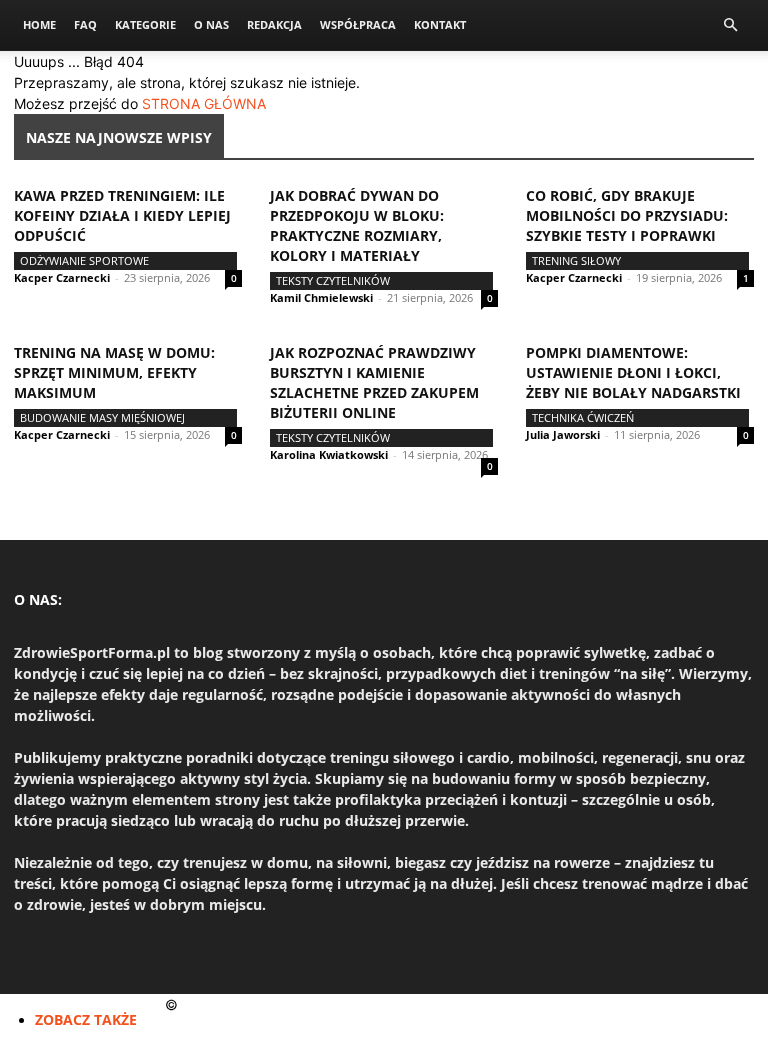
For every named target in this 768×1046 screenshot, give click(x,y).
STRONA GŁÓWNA (204, 103)
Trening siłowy (576, 260)
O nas (211, 24)
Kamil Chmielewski (321, 297)
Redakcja (274, 24)
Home (39, 24)
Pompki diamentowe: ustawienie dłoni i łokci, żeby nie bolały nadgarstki (633, 372)
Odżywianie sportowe (84, 260)
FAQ (85, 24)
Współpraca (358, 24)
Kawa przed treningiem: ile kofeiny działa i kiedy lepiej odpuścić (122, 215)
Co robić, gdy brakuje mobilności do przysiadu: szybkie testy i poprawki (627, 215)
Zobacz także (86, 1019)
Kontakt (440, 24)
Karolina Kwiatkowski (329, 454)
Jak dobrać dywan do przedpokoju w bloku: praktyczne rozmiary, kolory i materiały (357, 225)
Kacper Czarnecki (62, 277)
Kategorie (145, 24)
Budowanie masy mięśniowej (102, 417)
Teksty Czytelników (333, 280)
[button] (730, 25)
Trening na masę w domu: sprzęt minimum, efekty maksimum (114, 372)
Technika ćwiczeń (583, 417)
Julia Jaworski (563, 434)
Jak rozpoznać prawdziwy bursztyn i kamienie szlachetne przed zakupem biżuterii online (374, 382)
